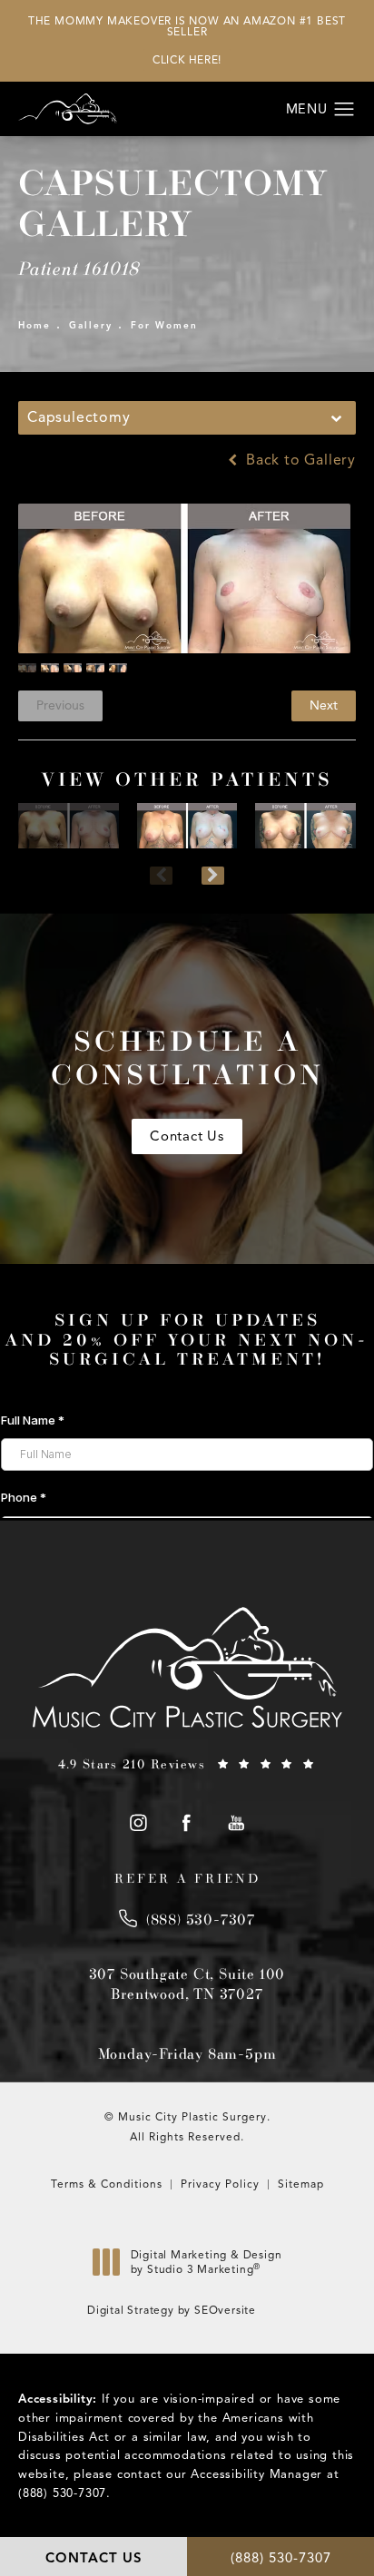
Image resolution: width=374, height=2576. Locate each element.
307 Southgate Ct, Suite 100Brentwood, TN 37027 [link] (187, 1983)
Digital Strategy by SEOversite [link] (172, 2310)
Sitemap (301, 2184)
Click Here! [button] (187, 59)
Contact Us (187, 1136)
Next (324, 705)
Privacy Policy (220, 2184)
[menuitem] (138, 1822)
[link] (187, 1764)
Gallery (91, 325)
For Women (164, 325)
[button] (344, 110)
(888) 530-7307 (62, 2493)
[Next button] (213, 876)
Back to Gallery (299, 460)
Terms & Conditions (107, 2184)
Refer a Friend (187, 1878)
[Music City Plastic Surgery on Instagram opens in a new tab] (138, 1822)
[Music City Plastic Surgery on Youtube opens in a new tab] (236, 1822)
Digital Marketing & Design (206, 2266)
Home (34, 325)
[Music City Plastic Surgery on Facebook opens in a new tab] (187, 1822)
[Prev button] (161, 876)
